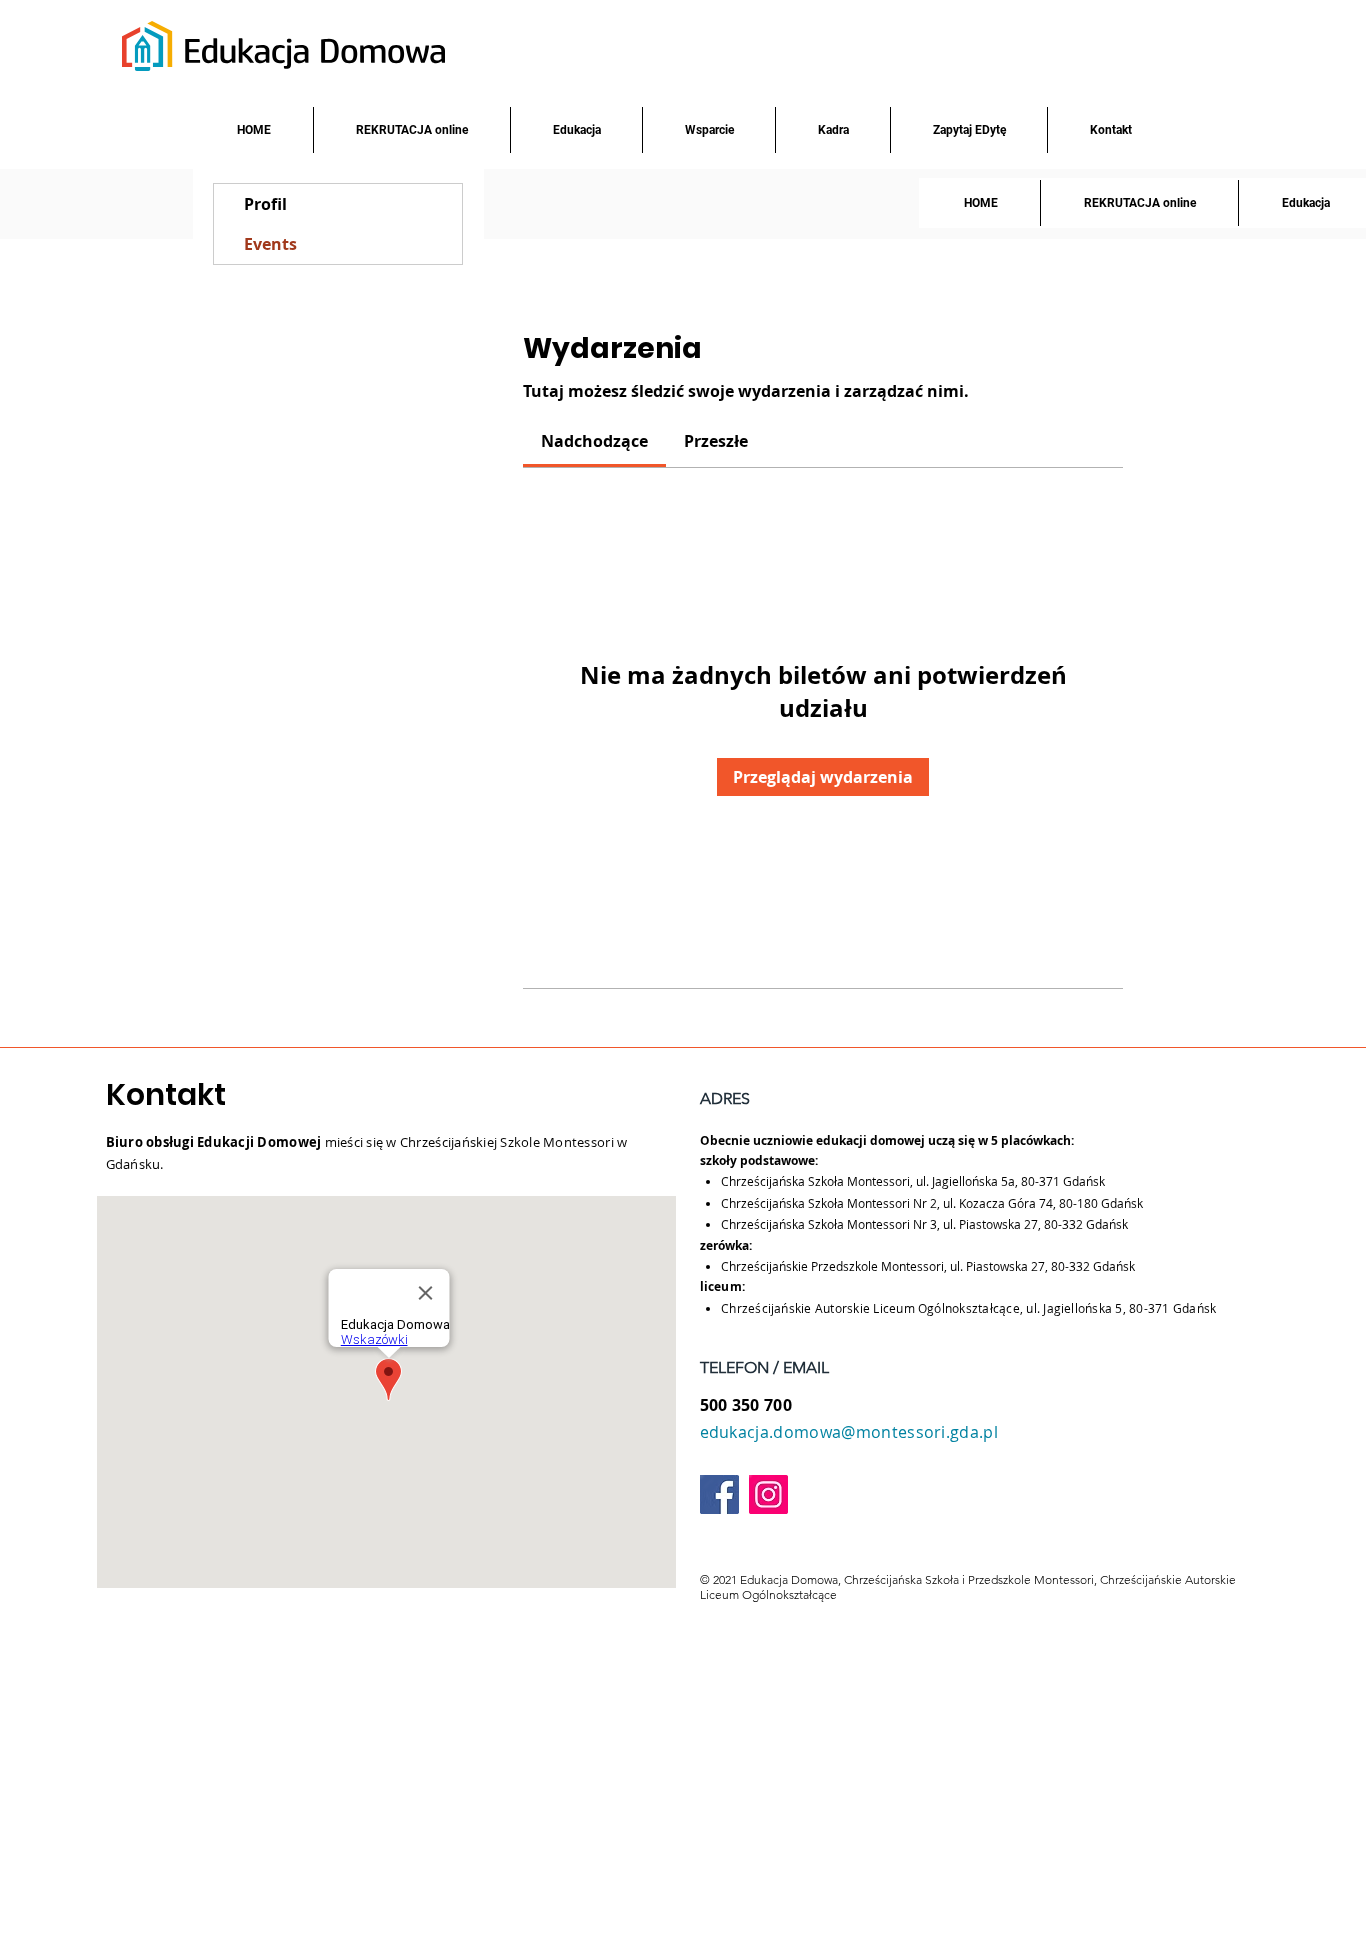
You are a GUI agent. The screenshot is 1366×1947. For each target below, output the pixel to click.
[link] (594, 441)
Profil (265, 204)
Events (270, 244)
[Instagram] (768, 1494)
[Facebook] (719, 1494)
